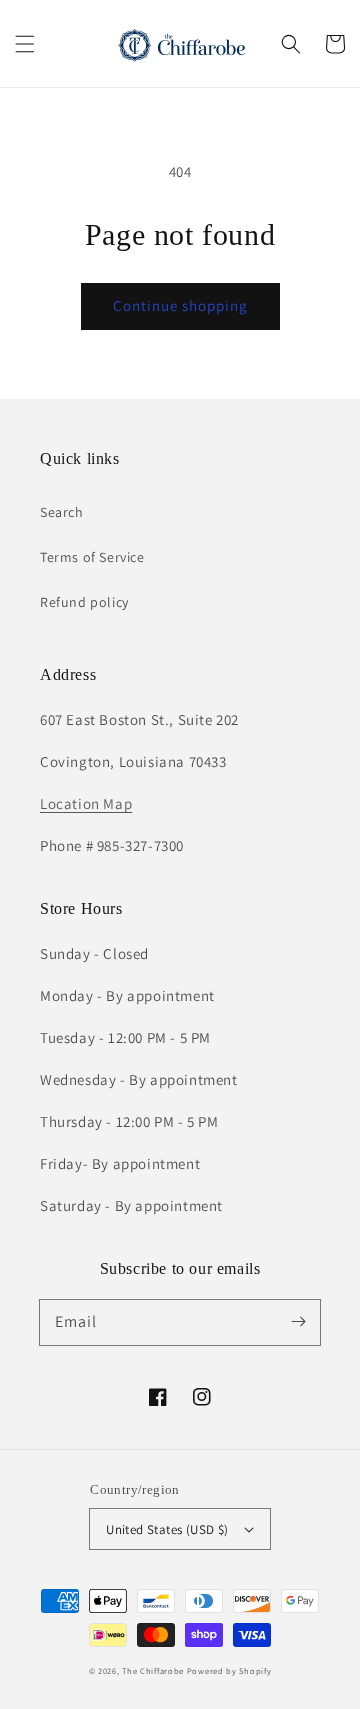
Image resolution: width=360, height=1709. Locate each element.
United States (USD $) (167, 1529)
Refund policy (84, 602)
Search (62, 512)
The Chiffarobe (153, 1670)
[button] (25, 44)
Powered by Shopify (229, 1670)
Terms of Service (92, 557)
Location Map (86, 803)
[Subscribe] (298, 1322)
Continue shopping (180, 305)
